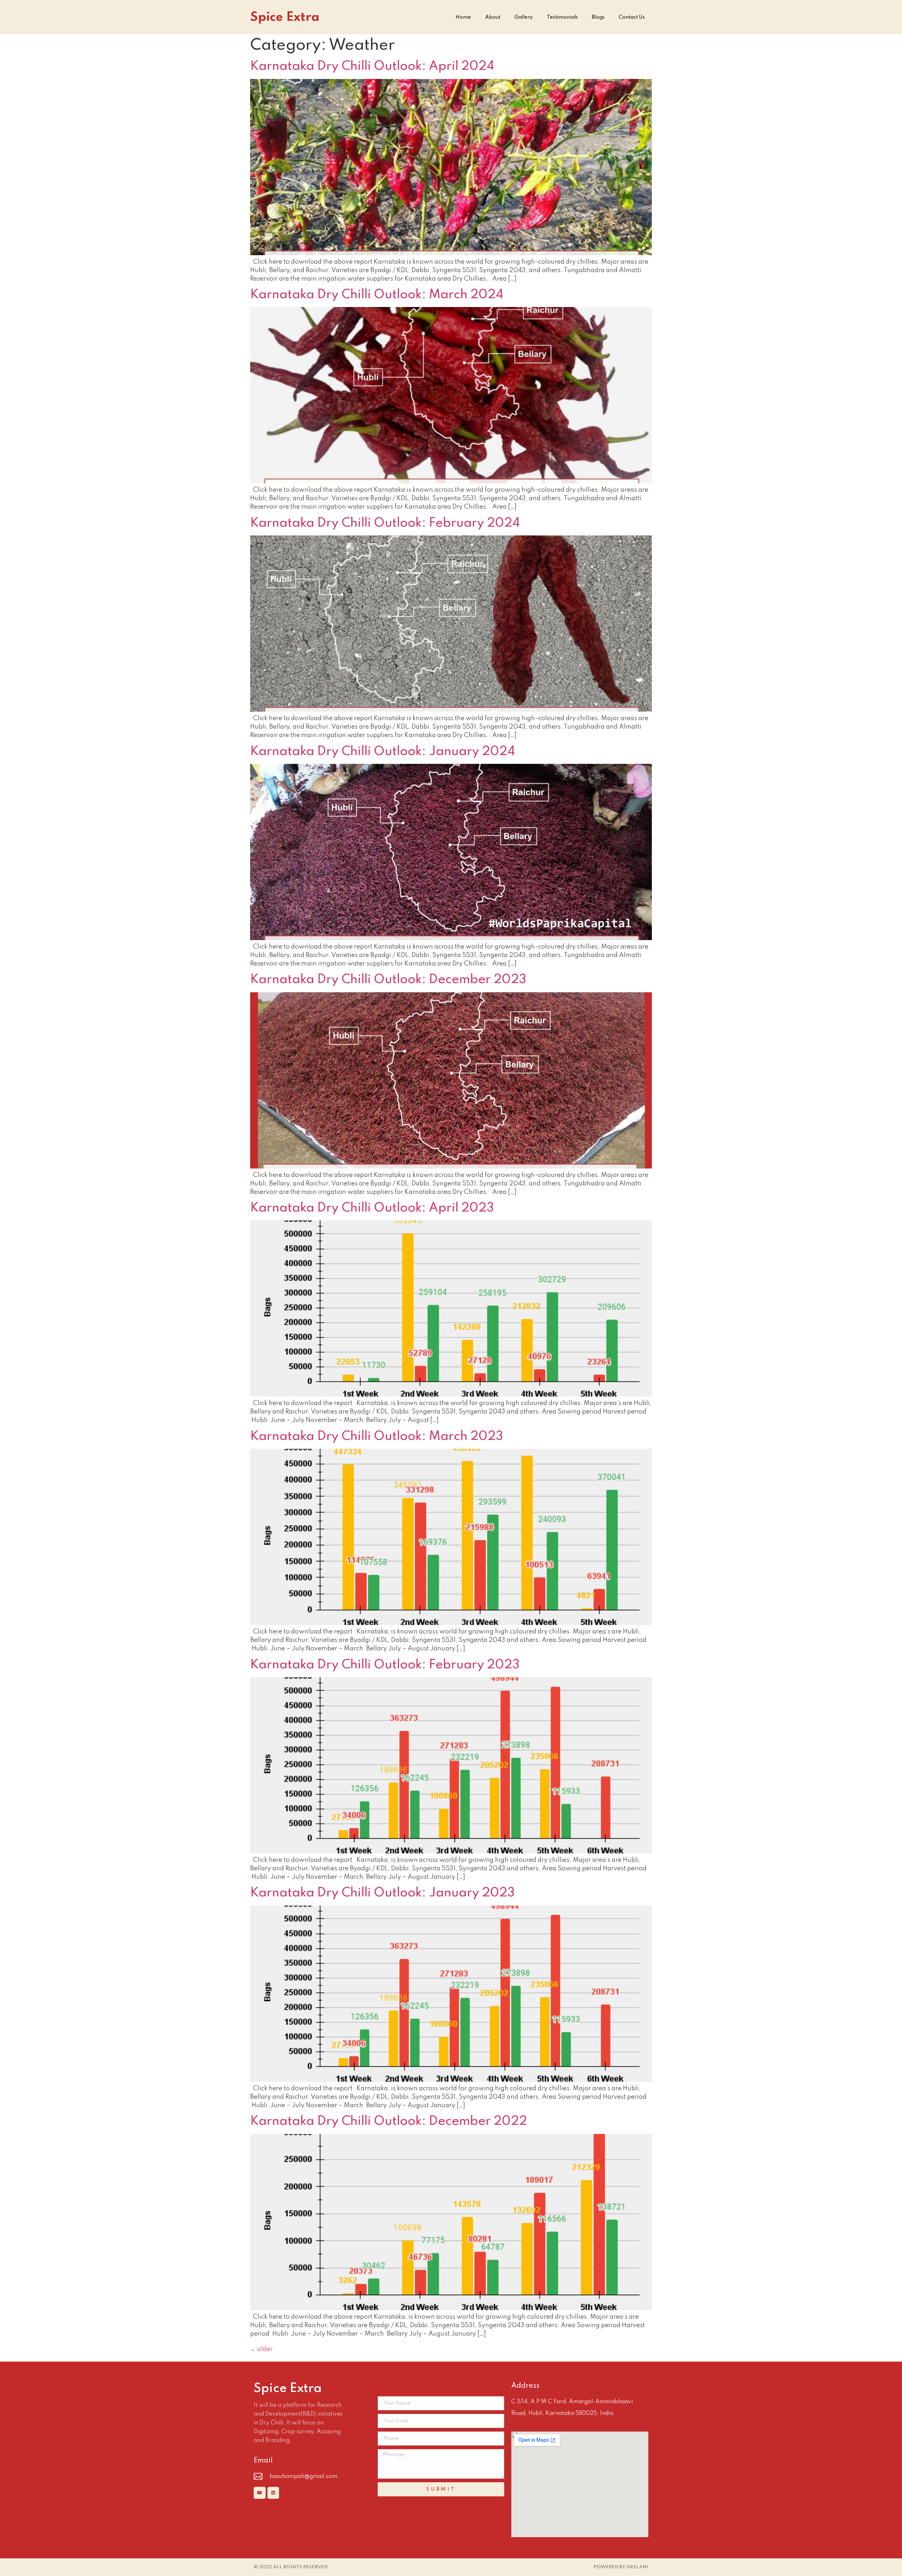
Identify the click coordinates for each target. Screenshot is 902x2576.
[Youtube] (260, 2493)
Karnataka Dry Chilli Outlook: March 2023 (377, 1436)
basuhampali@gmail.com (303, 2477)
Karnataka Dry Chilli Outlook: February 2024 (385, 523)
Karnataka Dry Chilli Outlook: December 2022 (389, 2121)
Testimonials (562, 17)
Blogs (598, 17)
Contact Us (632, 17)
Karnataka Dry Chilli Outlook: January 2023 (382, 1893)
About (493, 17)
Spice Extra (285, 17)
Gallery (524, 17)
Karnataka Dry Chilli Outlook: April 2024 (372, 66)
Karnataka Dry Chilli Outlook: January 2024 (383, 752)
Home (463, 17)
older (261, 2349)
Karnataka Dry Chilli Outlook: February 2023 (385, 1665)
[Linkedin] (273, 2493)
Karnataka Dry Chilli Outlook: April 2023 (372, 1208)
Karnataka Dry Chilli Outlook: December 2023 (388, 980)
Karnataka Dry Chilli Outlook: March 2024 (377, 295)
